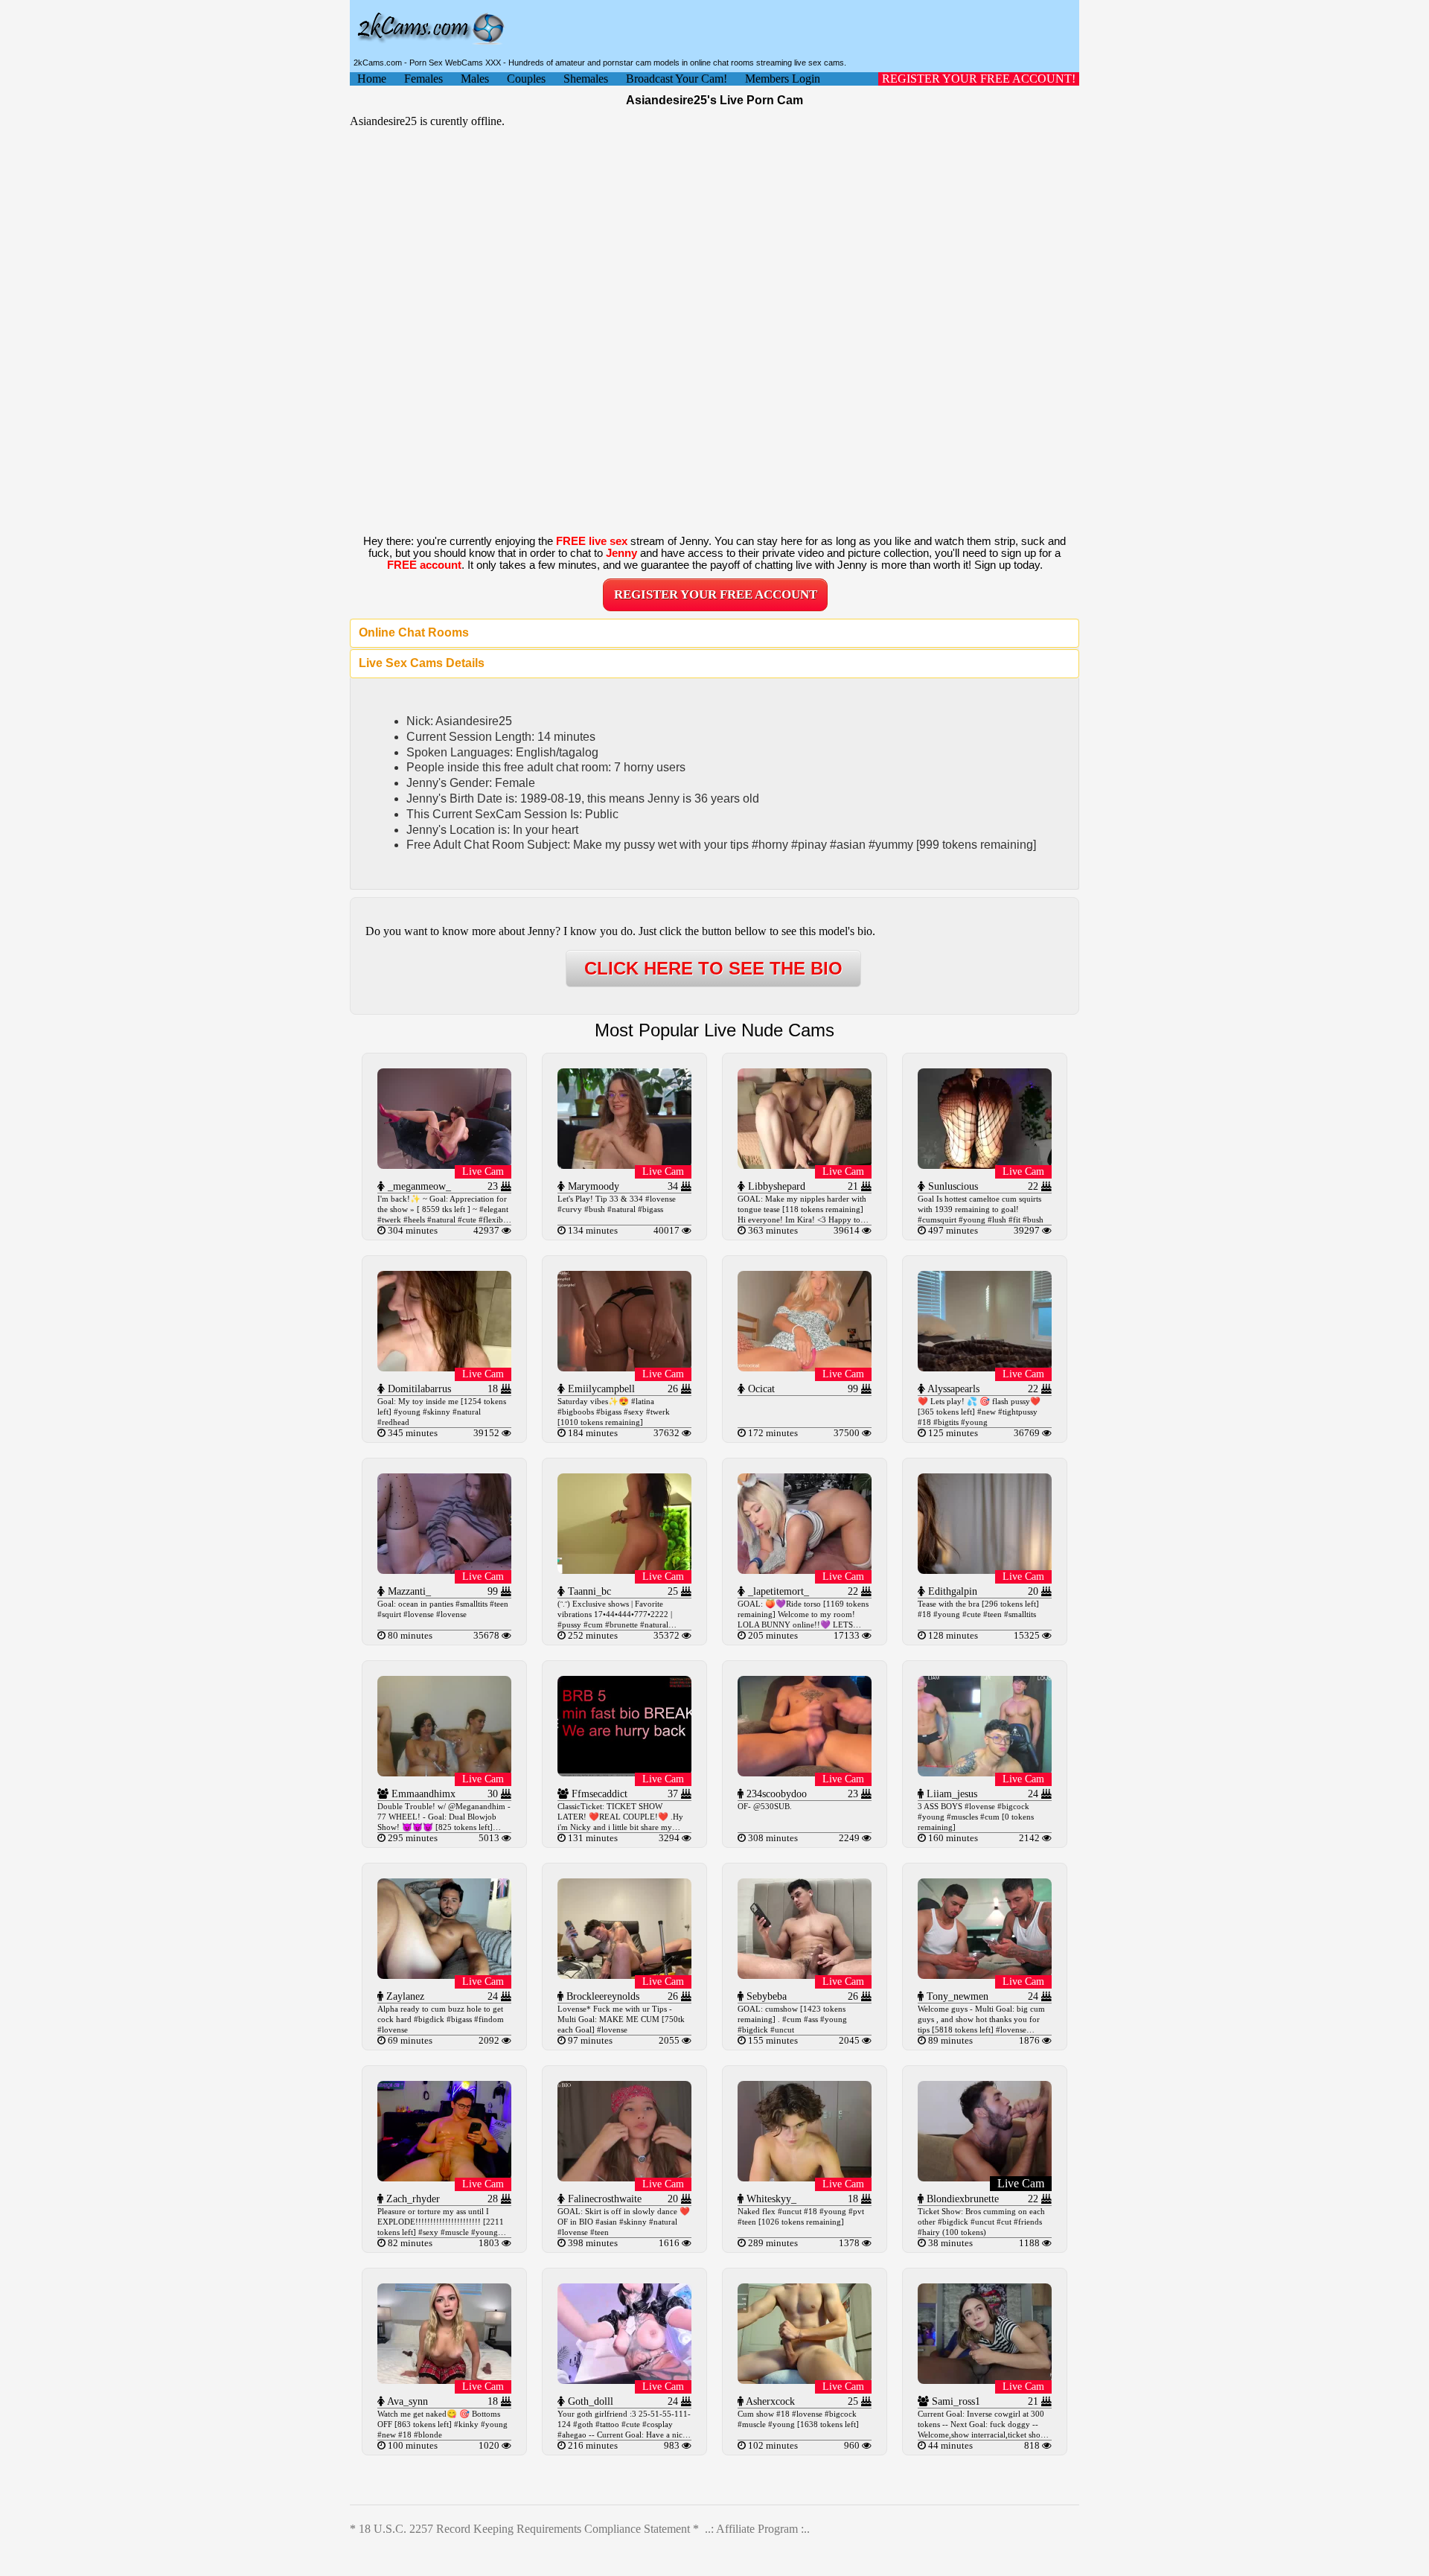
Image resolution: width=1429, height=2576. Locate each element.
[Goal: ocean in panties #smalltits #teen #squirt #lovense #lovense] (444, 1570)
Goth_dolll (589, 2401)
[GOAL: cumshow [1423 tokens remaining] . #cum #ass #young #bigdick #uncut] (805, 1975)
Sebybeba (765, 1996)
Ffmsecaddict (598, 1794)
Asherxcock (769, 2401)
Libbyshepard (775, 1186)
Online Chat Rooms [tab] (414, 632)
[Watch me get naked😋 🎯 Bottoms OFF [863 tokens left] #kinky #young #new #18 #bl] (444, 2380)
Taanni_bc (588, 1591)
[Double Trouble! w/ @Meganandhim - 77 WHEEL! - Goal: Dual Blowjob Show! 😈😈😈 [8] (444, 1772)
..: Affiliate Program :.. (757, 2529)
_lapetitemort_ (777, 1591)
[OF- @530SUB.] (805, 1772)
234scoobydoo (775, 1794)
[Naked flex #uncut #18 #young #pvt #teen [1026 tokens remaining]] (805, 2177)
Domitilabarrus (418, 1389)
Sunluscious (952, 1186)
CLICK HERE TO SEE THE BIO (713, 968)
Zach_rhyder (412, 2199)
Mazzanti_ (408, 1591)
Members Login (783, 79)
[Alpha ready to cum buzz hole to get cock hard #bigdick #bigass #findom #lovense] (444, 1975)
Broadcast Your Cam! (677, 79)
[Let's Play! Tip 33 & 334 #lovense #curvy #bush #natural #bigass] (624, 1165)
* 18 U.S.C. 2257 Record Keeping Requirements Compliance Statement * (524, 2529)
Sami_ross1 (955, 2401)
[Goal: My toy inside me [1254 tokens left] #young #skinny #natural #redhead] (444, 1367)
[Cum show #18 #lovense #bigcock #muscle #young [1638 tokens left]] (805, 2380)
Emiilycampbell (600, 1389)
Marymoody (592, 1186)
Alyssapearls (952, 1389)
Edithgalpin (951, 1591)
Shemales (586, 79)
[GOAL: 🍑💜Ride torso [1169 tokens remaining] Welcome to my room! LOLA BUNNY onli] (805, 1570)
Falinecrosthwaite (603, 2199)
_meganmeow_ (418, 1186)
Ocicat (760, 1389)
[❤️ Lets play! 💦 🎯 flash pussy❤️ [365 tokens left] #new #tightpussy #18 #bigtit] (985, 1367)
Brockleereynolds (601, 1996)
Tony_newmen (956, 1996)
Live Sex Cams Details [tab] (422, 663)
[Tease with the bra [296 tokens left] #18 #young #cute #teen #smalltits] (985, 1570)
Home (372, 79)
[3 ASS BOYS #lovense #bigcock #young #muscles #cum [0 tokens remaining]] (985, 1772)
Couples (526, 79)
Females (423, 79)
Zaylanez (404, 1996)
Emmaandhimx (422, 1794)
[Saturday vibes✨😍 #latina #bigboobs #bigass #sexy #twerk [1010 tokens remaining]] (624, 1367)
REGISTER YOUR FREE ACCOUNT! (979, 79)
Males (475, 79)
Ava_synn (406, 2401)
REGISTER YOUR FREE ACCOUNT (716, 594)
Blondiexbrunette (961, 2199)
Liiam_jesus (950, 1794)
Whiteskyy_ (770, 2199)
